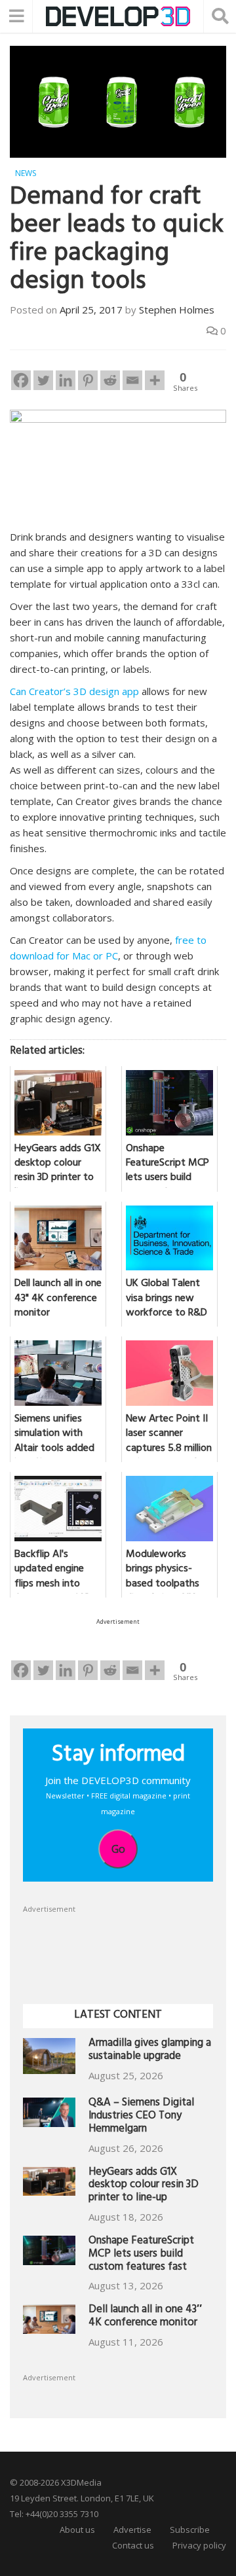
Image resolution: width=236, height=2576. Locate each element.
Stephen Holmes (177, 310)
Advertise (132, 2530)
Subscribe (190, 2530)
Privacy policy (199, 2545)
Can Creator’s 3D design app (74, 691)
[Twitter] (43, 380)
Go (118, 1849)
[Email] (132, 380)
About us (77, 2530)
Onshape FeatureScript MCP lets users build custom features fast (141, 2255)
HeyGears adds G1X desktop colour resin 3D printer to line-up (144, 2186)
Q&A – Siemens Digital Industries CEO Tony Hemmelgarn (141, 2117)
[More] (155, 380)
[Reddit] (110, 380)
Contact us (133, 2545)
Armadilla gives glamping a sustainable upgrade (150, 2051)
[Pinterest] (88, 380)
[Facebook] (21, 380)
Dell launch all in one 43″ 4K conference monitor (145, 2317)
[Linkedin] (66, 380)
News (26, 173)
